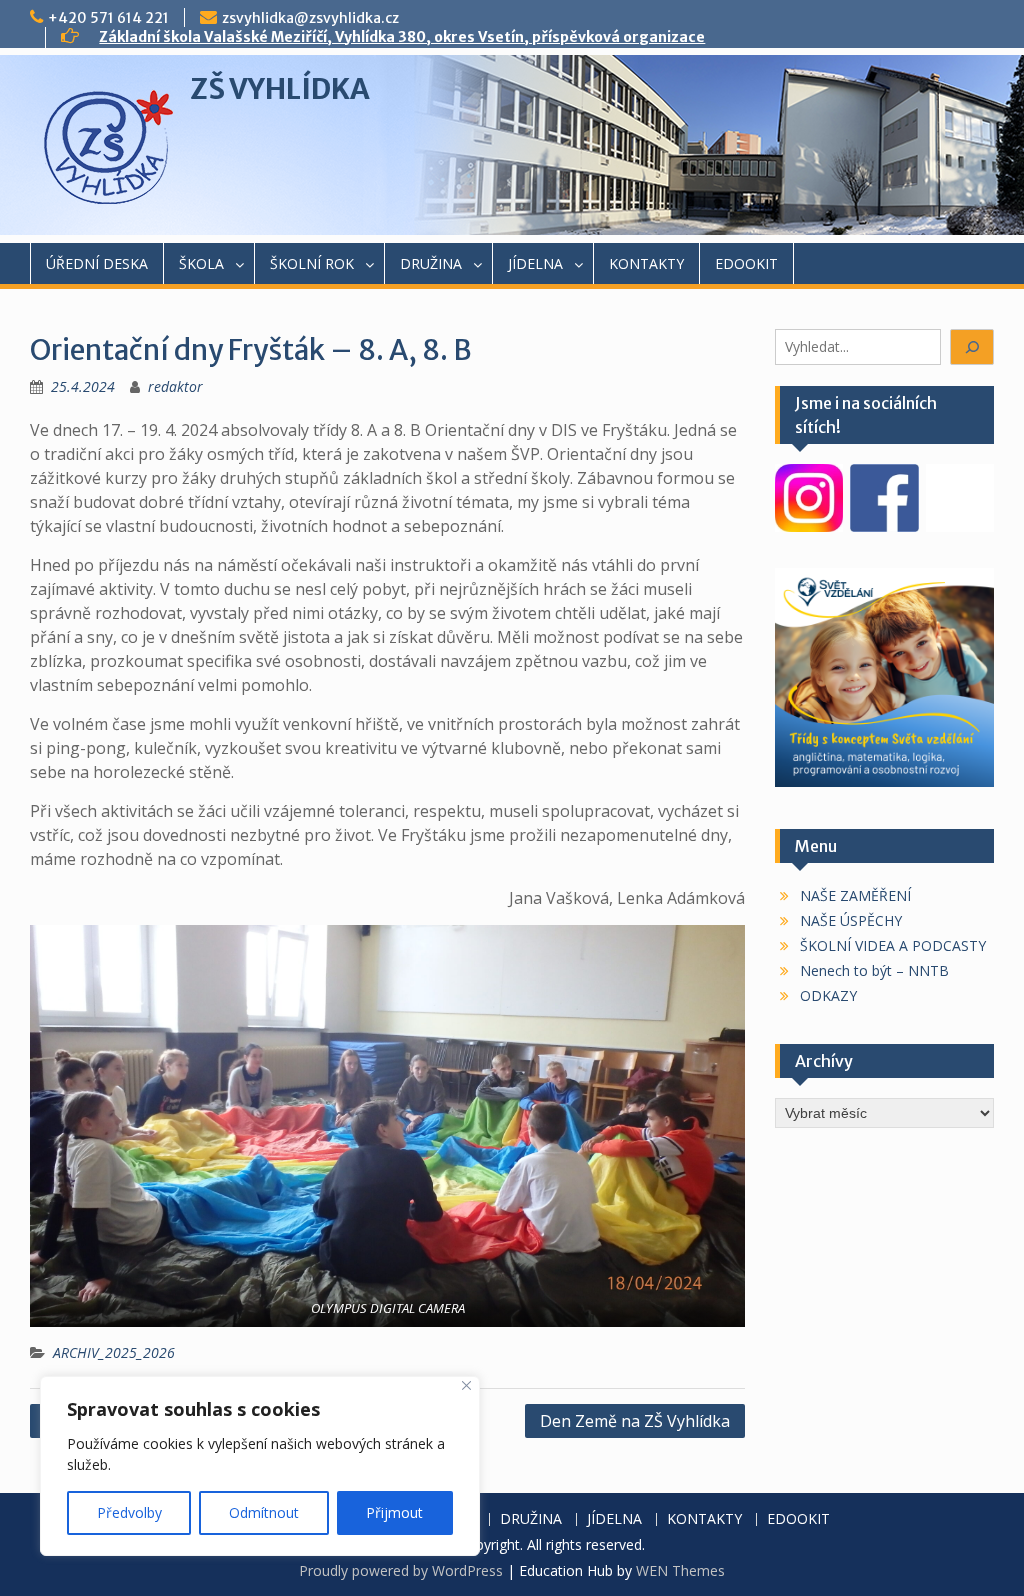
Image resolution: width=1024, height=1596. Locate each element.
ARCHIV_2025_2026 (114, 1352)
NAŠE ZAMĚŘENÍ (855, 895)
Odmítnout (264, 1512)
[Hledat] (972, 347)
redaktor (175, 386)
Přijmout (394, 1512)
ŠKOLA (201, 263)
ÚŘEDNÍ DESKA (97, 263)
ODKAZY (828, 995)
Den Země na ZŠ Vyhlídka (635, 1421)
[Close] (466, 1385)
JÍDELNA (535, 263)
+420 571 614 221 (108, 18)
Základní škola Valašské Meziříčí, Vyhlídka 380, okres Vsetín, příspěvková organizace (402, 37)
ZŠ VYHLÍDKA (280, 89)
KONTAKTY (646, 263)
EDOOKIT (746, 263)
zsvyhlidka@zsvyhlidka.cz (310, 18)
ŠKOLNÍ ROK (312, 263)
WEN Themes (680, 1570)
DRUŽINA (431, 263)
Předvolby (129, 1512)
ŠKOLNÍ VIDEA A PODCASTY (893, 945)
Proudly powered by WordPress (401, 1570)
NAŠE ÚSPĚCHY (851, 920)
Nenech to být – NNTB (874, 970)
